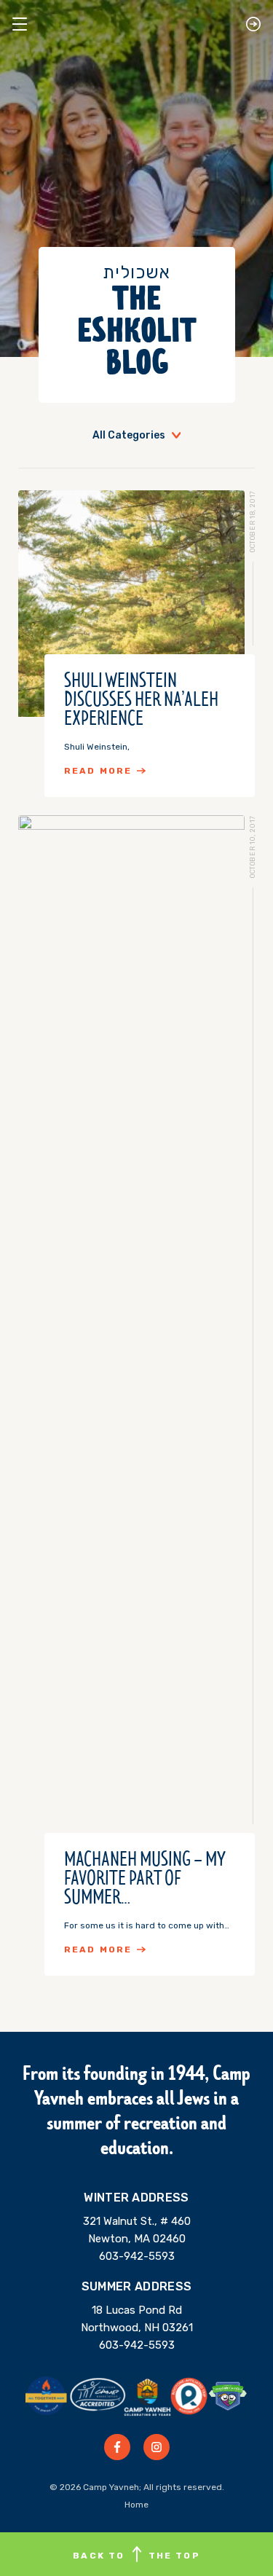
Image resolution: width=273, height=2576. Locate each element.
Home (136, 2505)
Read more (98, 771)
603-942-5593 (137, 2256)
